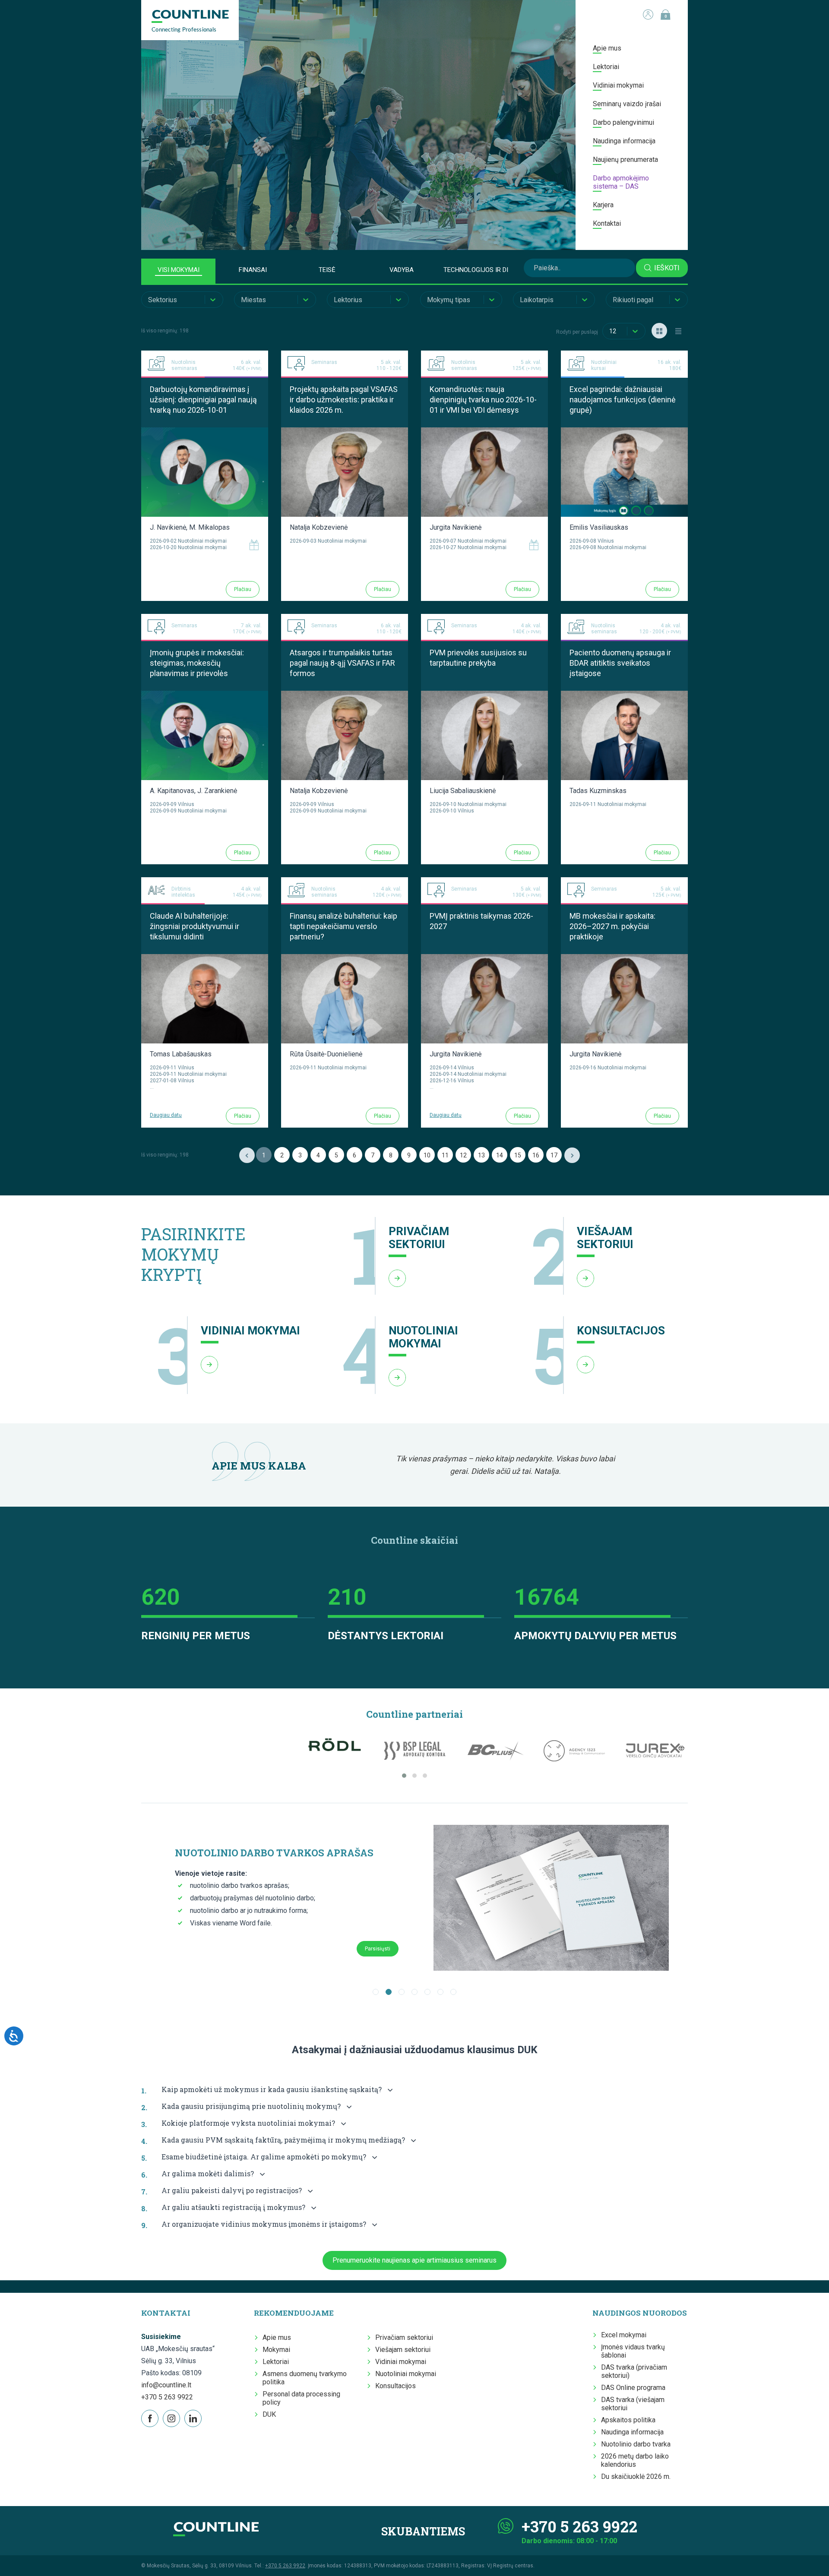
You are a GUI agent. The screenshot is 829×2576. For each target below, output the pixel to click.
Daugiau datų (166, 1115)
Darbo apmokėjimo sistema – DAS (621, 182)
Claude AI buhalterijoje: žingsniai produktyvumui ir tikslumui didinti (195, 926)
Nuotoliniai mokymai (406, 2374)
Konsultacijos (396, 2386)
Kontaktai (607, 223)
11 (445, 1155)
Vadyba (402, 270)
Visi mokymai (179, 270)
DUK (269, 2414)
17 (554, 1155)
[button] (404, 1776)
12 (463, 1155)
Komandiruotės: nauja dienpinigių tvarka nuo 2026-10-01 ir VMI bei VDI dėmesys (483, 400)
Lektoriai (606, 67)
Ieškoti (667, 268)
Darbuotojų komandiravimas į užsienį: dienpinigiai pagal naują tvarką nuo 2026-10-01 (203, 400)
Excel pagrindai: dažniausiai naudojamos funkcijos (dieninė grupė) (623, 400)
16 (536, 1155)
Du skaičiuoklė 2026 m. (636, 2476)
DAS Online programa (633, 2388)
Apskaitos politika (628, 2420)
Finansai (253, 270)
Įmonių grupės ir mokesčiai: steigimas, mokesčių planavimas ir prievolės (197, 663)
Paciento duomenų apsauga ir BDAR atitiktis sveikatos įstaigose (620, 663)
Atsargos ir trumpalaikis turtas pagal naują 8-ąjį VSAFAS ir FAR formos (342, 663)
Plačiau (243, 589)
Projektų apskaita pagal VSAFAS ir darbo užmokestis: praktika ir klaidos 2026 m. (344, 400)
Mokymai (276, 2350)
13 (481, 1155)
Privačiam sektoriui (404, 2337)
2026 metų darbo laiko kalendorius (635, 2460)
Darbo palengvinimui (623, 122)
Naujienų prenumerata (625, 160)
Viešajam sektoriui (403, 2350)
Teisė (327, 270)
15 (518, 1155)
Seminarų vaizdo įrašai (627, 104)
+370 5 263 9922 (167, 2397)
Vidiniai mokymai (618, 85)
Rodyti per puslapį (577, 332)
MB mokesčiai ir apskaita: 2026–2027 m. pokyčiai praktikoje (612, 926)
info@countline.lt (166, 2385)
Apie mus (607, 48)
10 (427, 1155)
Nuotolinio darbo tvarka (636, 2444)
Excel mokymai (624, 2335)
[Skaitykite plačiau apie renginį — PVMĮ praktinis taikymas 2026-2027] (484, 958)
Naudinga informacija (624, 141)
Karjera (603, 205)
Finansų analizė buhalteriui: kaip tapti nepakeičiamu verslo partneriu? (343, 926)
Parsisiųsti (378, 1949)
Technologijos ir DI (476, 270)
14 (500, 1155)
